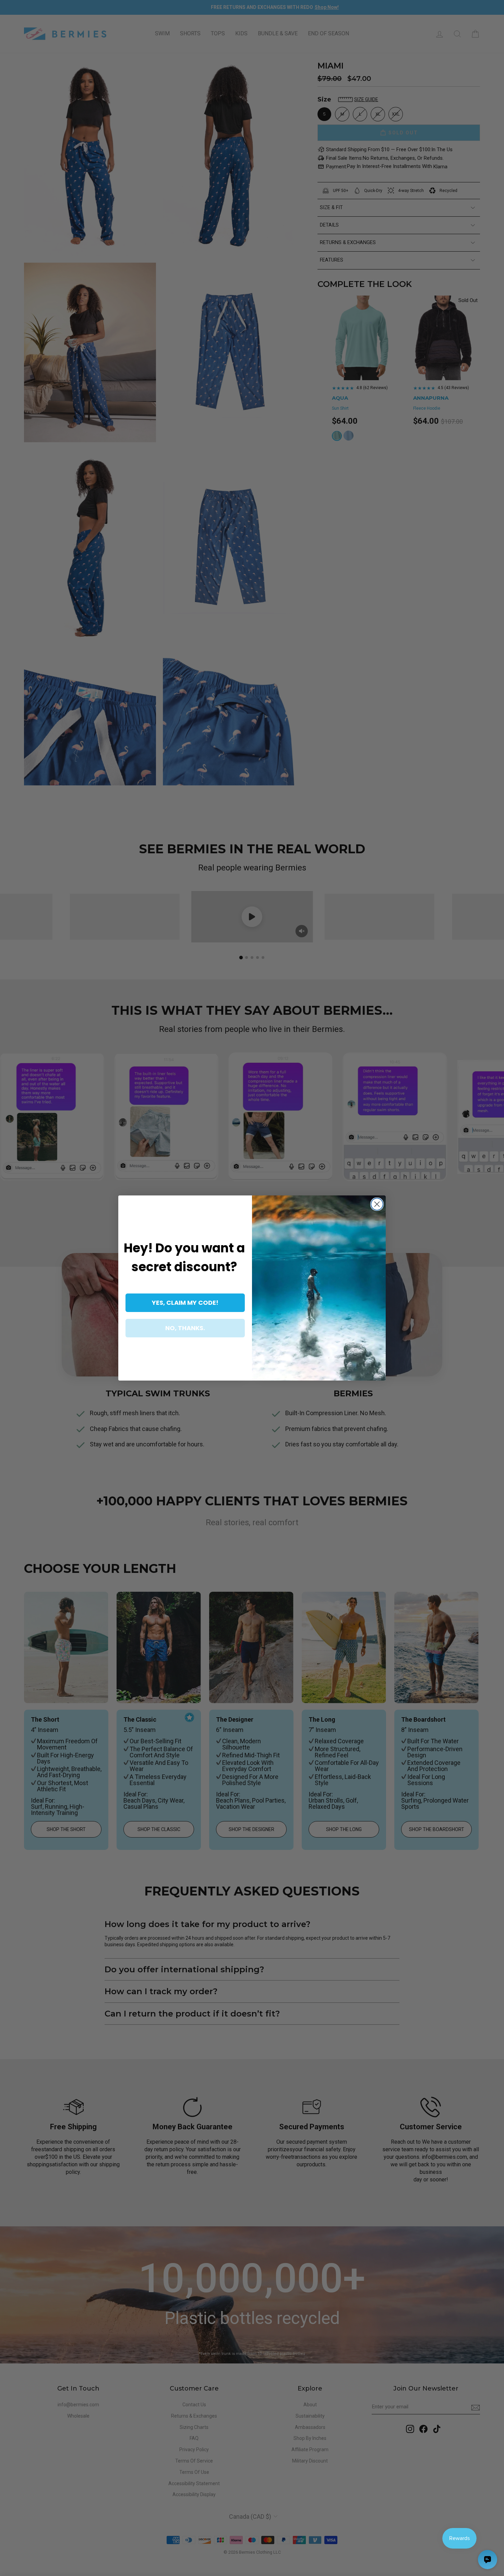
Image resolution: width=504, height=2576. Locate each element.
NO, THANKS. (185, 1328)
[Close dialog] (377, 1204)
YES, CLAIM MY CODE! (185, 1303)
